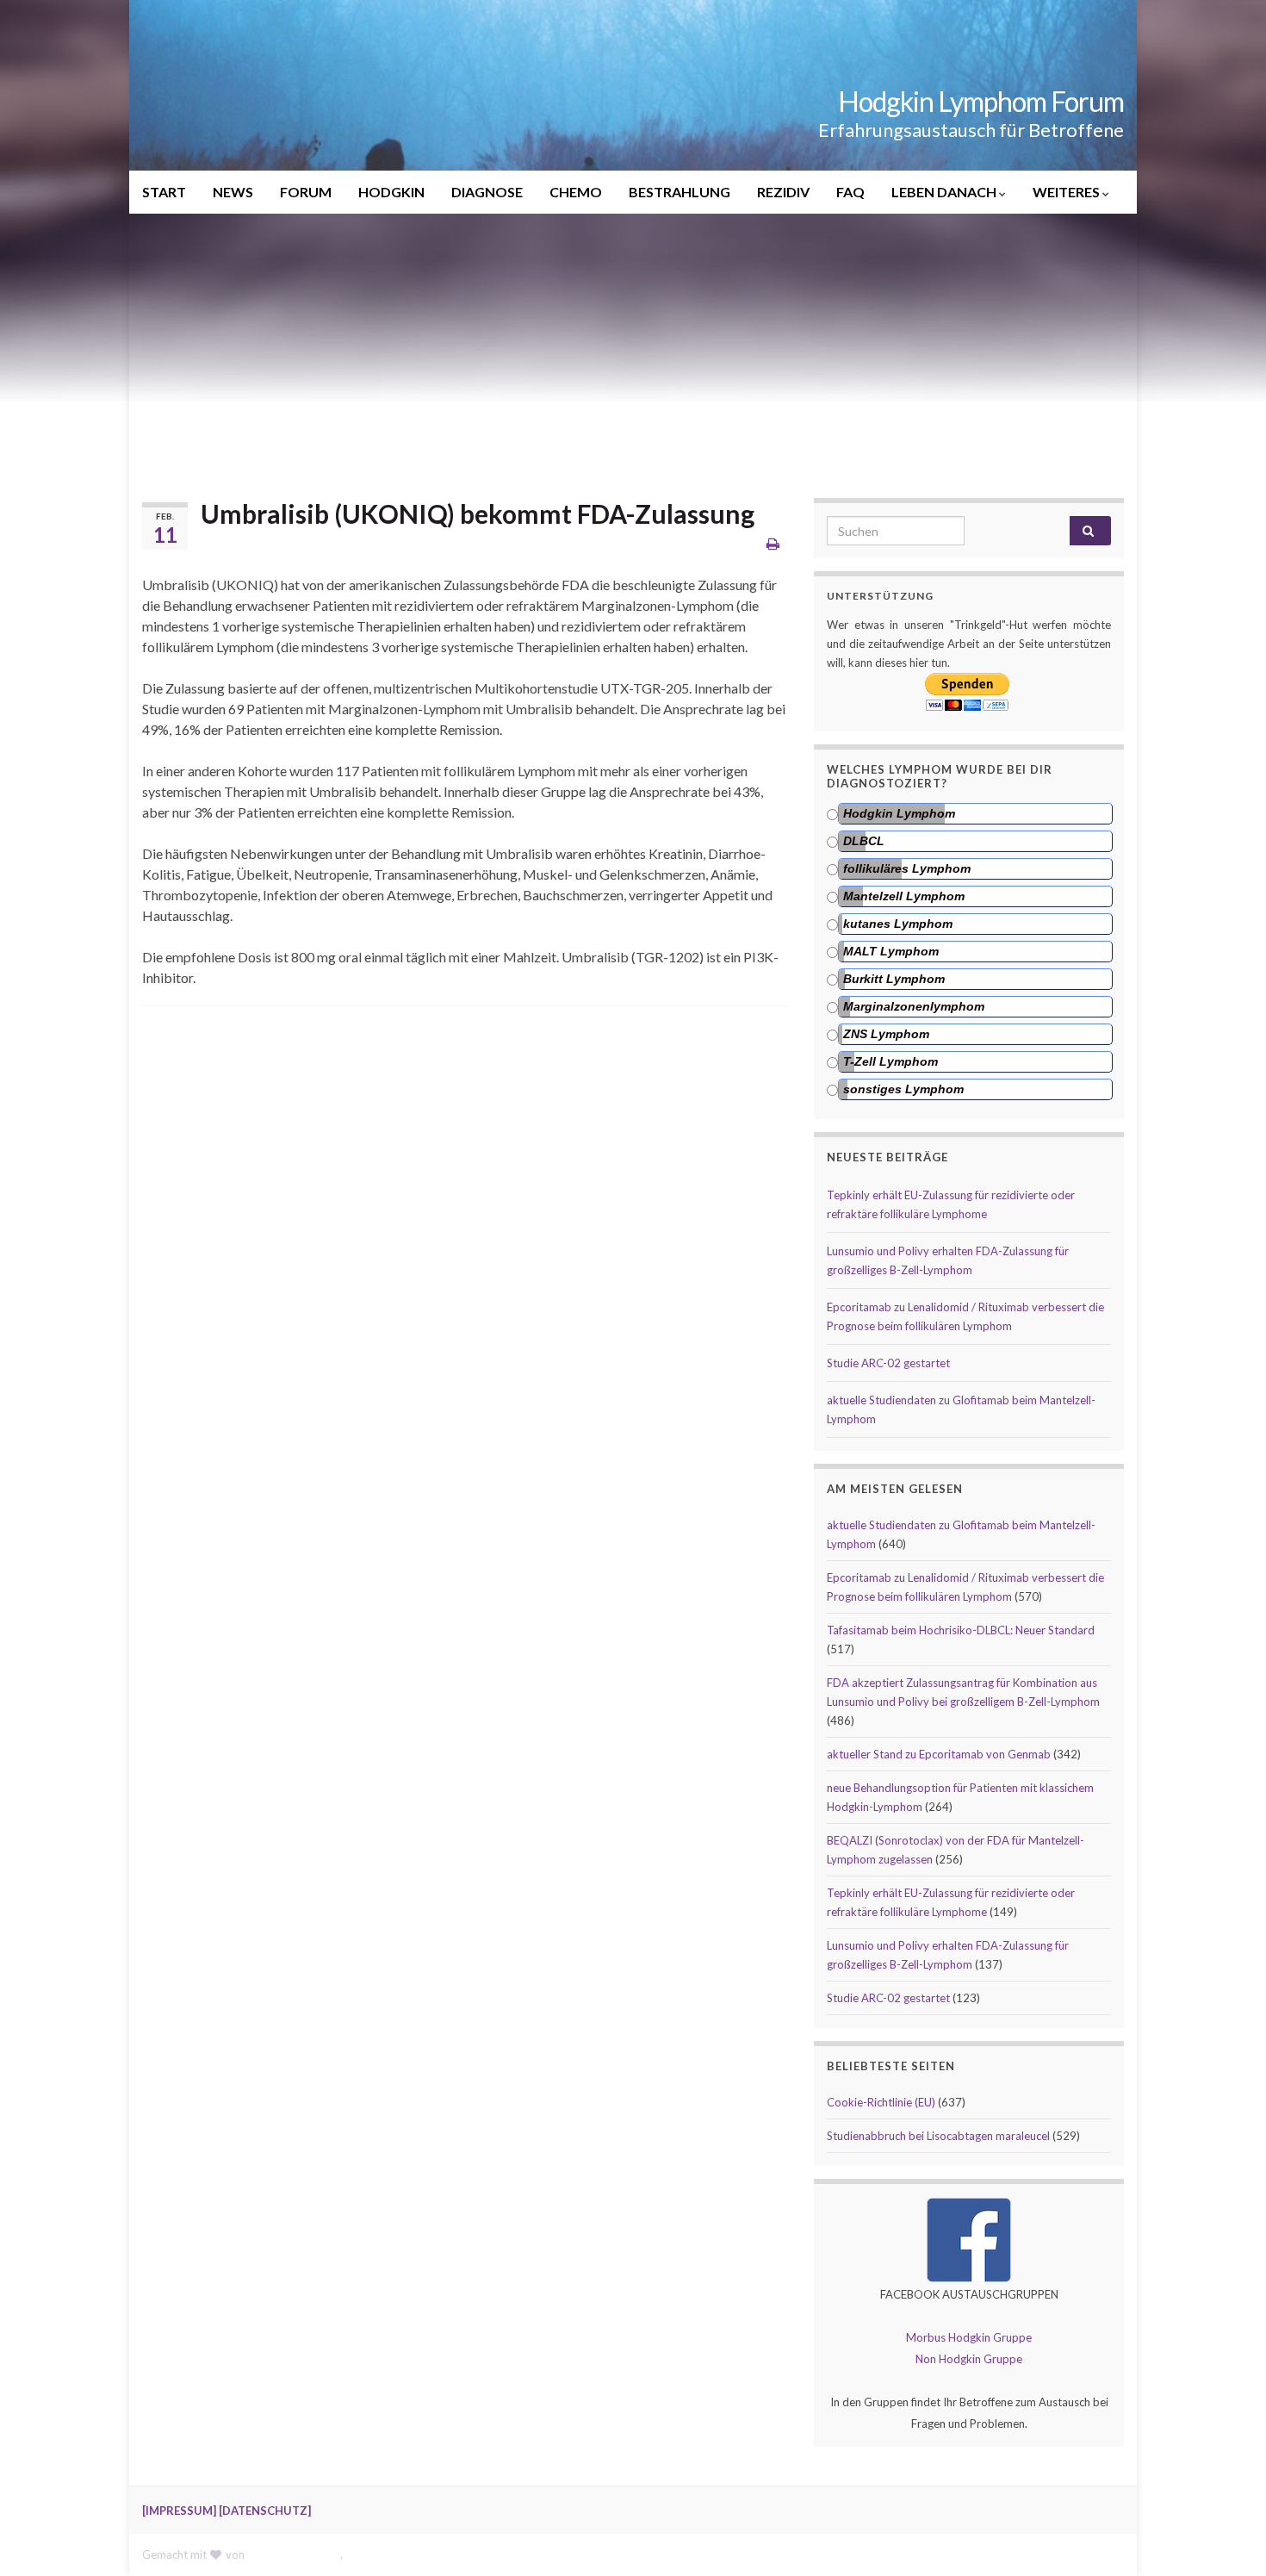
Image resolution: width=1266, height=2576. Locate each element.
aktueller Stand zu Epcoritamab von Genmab (939, 1754)
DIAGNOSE (487, 192)
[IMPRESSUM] (179, 2511)
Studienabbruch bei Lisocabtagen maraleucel (938, 2136)
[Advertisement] (633, 343)
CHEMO (576, 192)
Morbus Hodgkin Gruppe (969, 2337)
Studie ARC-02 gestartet (888, 1363)
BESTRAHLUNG (680, 192)
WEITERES (1067, 192)
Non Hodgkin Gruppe (969, 2359)
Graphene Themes (294, 2554)
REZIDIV (783, 192)
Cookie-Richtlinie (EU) (881, 2102)
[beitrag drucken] (773, 543)
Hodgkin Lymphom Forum (981, 101)
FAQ (850, 192)
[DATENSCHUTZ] (265, 2511)
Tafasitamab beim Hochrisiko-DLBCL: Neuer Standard (961, 1630)
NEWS (233, 192)
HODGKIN (391, 192)
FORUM (306, 192)
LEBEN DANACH (945, 192)
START (164, 192)
